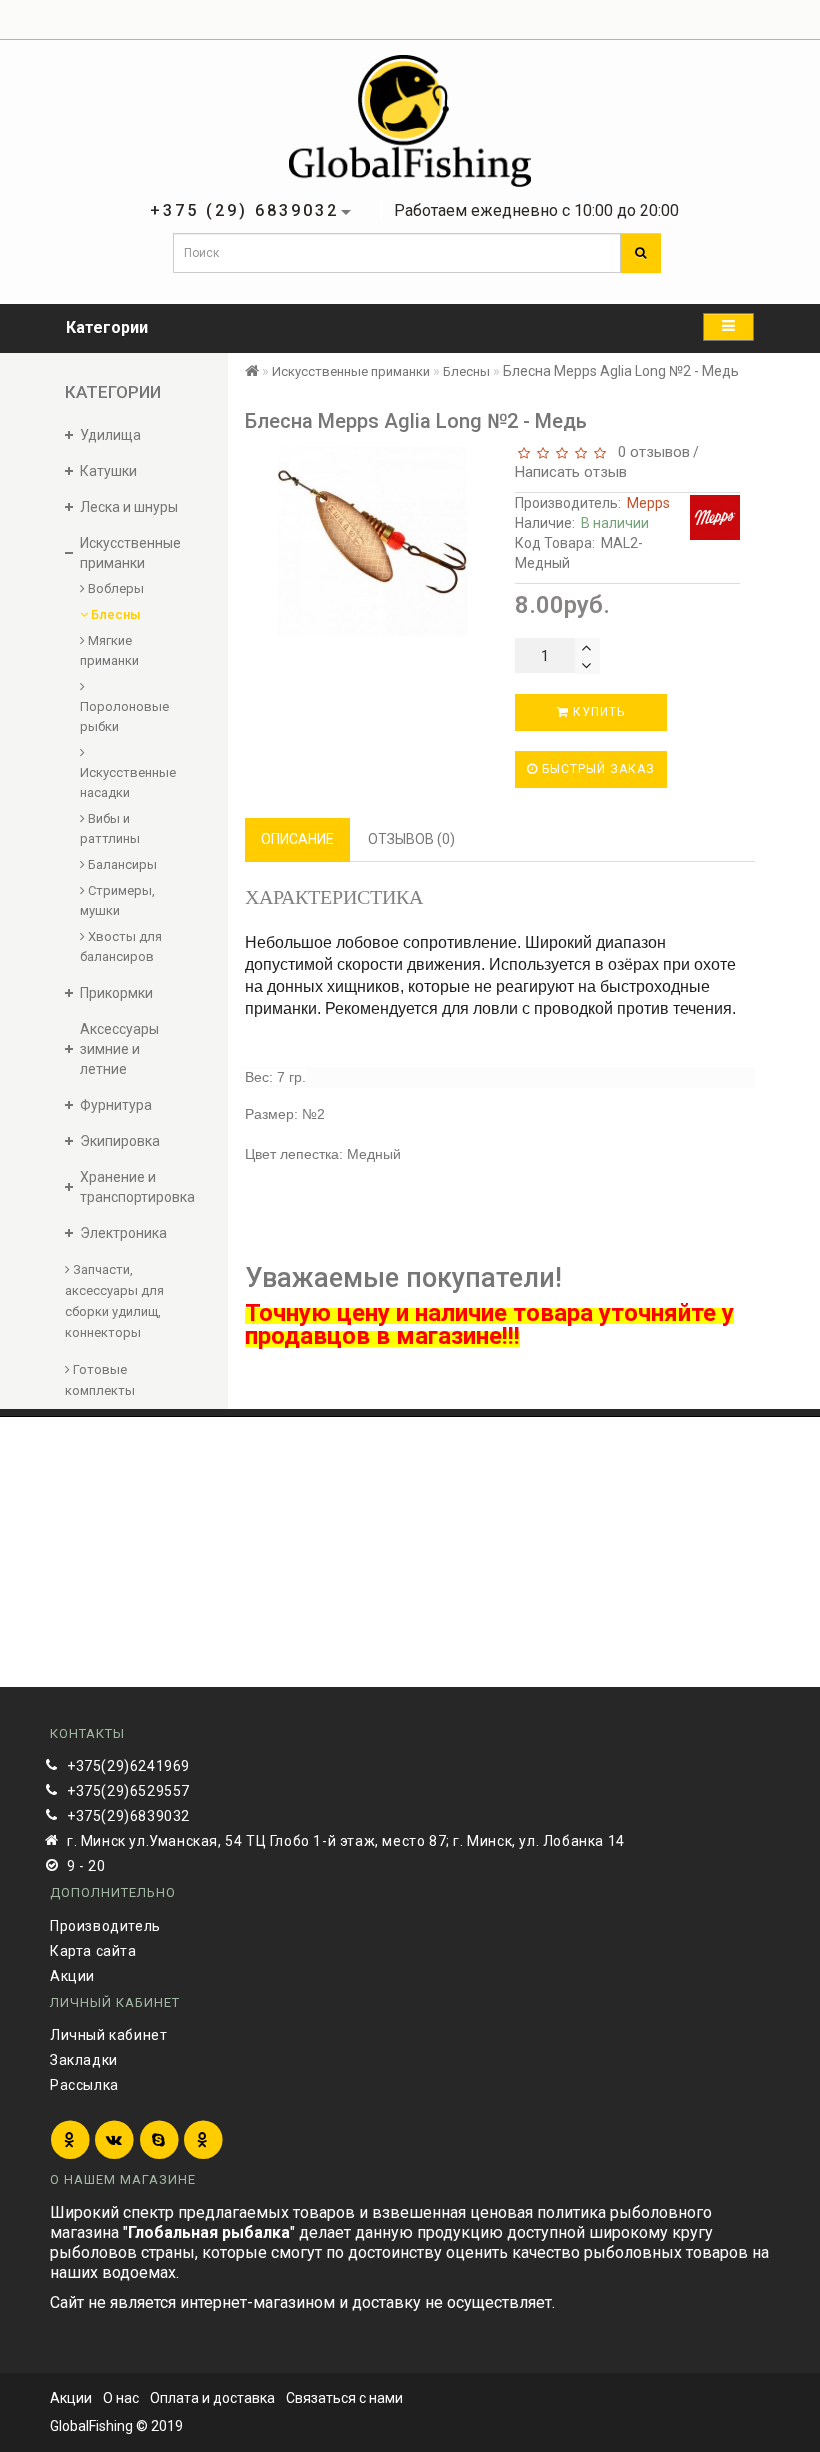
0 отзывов (650, 452)
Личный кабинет (108, 2035)
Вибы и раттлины (110, 828)
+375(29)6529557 (128, 1791)
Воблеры (114, 588)
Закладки (84, 2060)
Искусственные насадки (126, 782)
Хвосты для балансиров (121, 946)
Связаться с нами (344, 2398)
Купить (597, 712)
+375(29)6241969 (128, 1766)
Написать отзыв (571, 472)
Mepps (648, 503)
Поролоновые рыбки (124, 716)
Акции (72, 1976)
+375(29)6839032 (128, 1816)
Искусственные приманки (351, 371)
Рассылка (84, 2085)
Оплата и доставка (212, 2398)
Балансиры (121, 864)
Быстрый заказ (596, 769)
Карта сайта (93, 1951)
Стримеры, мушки (117, 900)
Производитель (105, 1926)
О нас (121, 2398)
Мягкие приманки (109, 650)
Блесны (114, 614)
